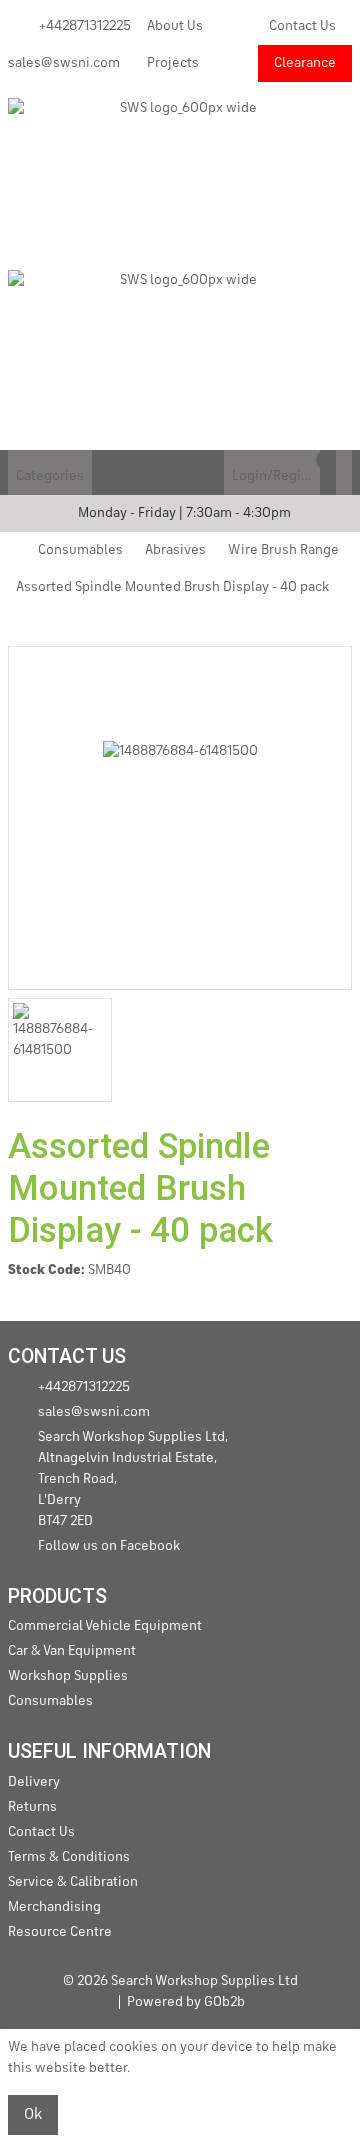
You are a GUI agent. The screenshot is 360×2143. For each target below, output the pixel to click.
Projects (173, 63)
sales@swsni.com (64, 63)
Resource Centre (60, 1932)
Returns (32, 1807)
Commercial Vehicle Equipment (105, 1626)
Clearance (305, 63)
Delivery (34, 1782)
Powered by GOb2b (186, 2002)
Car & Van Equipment (72, 1651)
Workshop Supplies (68, 1676)
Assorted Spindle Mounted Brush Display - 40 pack (172, 587)
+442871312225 (85, 26)
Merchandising (54, 1907)
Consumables (80, 550)
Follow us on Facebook (109, 1546)
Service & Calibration (73, 1882)
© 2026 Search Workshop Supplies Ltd (180, 1981)
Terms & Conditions (69, 1857)
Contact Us (302, 26)
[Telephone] (216, 472)
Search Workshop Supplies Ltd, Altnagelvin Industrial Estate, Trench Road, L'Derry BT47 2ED (133, 1479)
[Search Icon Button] (344, 472)
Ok (33, 2115)
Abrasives (175, 550)
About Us (175, 26)
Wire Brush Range (283, 550)
